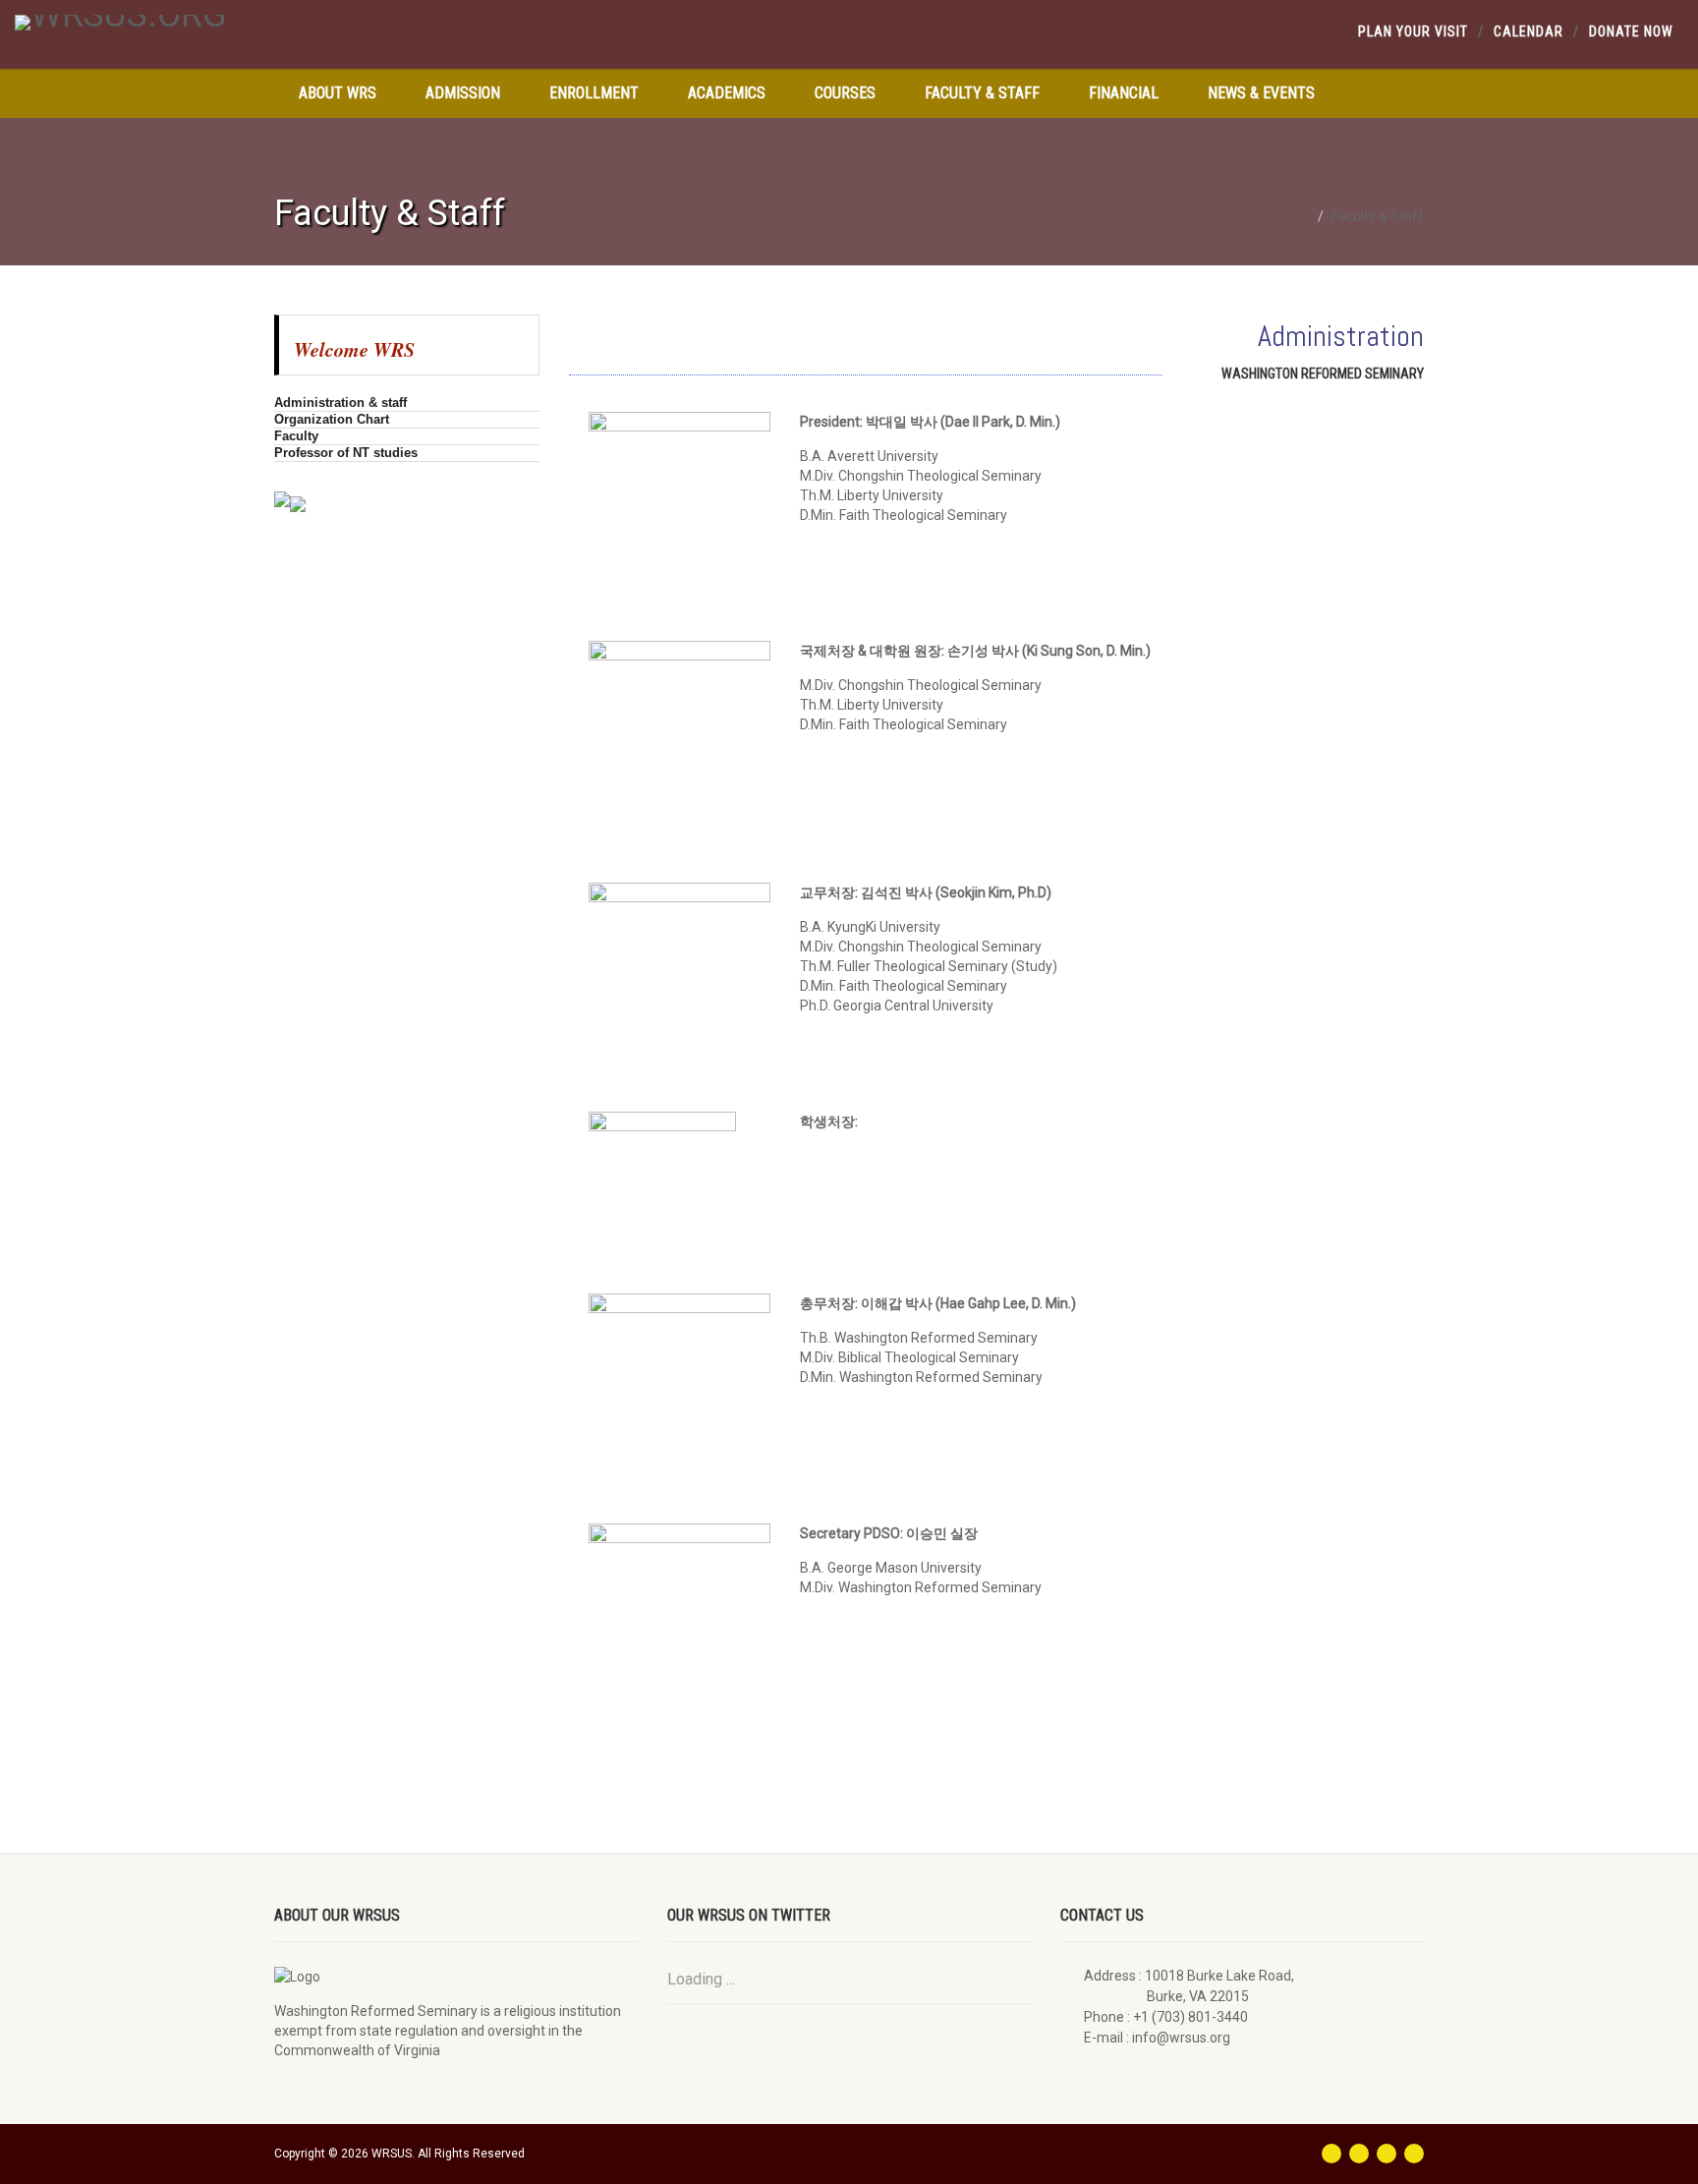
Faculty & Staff (982, 93)
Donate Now (1631, 31)
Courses (845, 93)
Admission (463, 93)
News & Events (1261, 93)
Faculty (296, 436)
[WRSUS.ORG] (283, 23)
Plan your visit (1413, 31)
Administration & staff (340, 402)
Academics (727, 93)
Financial (1124, 93)
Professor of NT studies (346, 453)
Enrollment (594, 93)
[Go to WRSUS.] (1304, 216)
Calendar (1528, 31)
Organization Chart (332, 419)
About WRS (338, 93)
